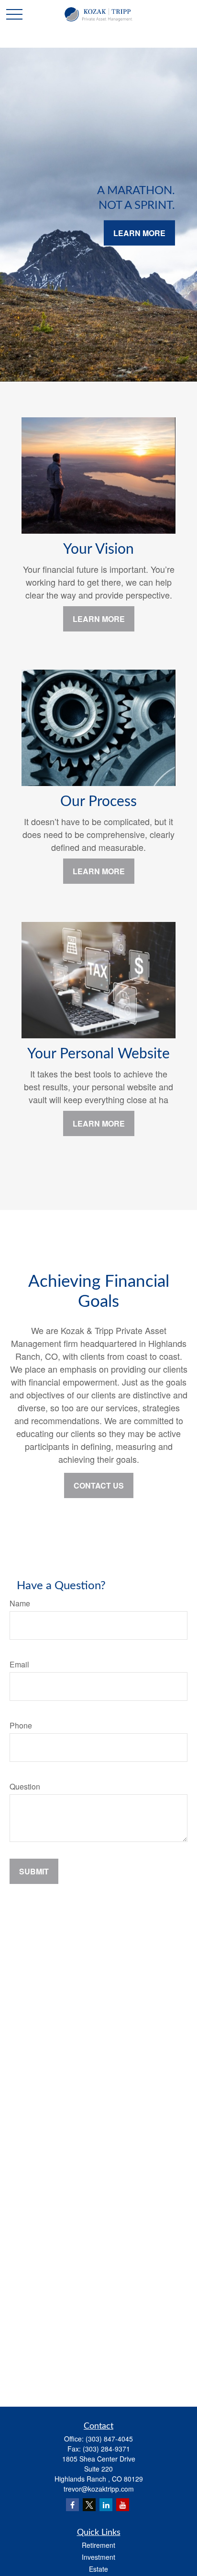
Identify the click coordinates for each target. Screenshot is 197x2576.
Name (20, 1603)
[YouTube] (123, 2505)
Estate (98, 2569)
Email (19, 1664)
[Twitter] (89, 2505)
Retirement (98, 2545)
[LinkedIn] (106, 2505)
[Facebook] (72, 2505)
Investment (98, 2557)
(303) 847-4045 (109, 2439)
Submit (34, 1871)
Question (25, 1786)
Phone (21, 1725)
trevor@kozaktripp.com (99, 2489)
